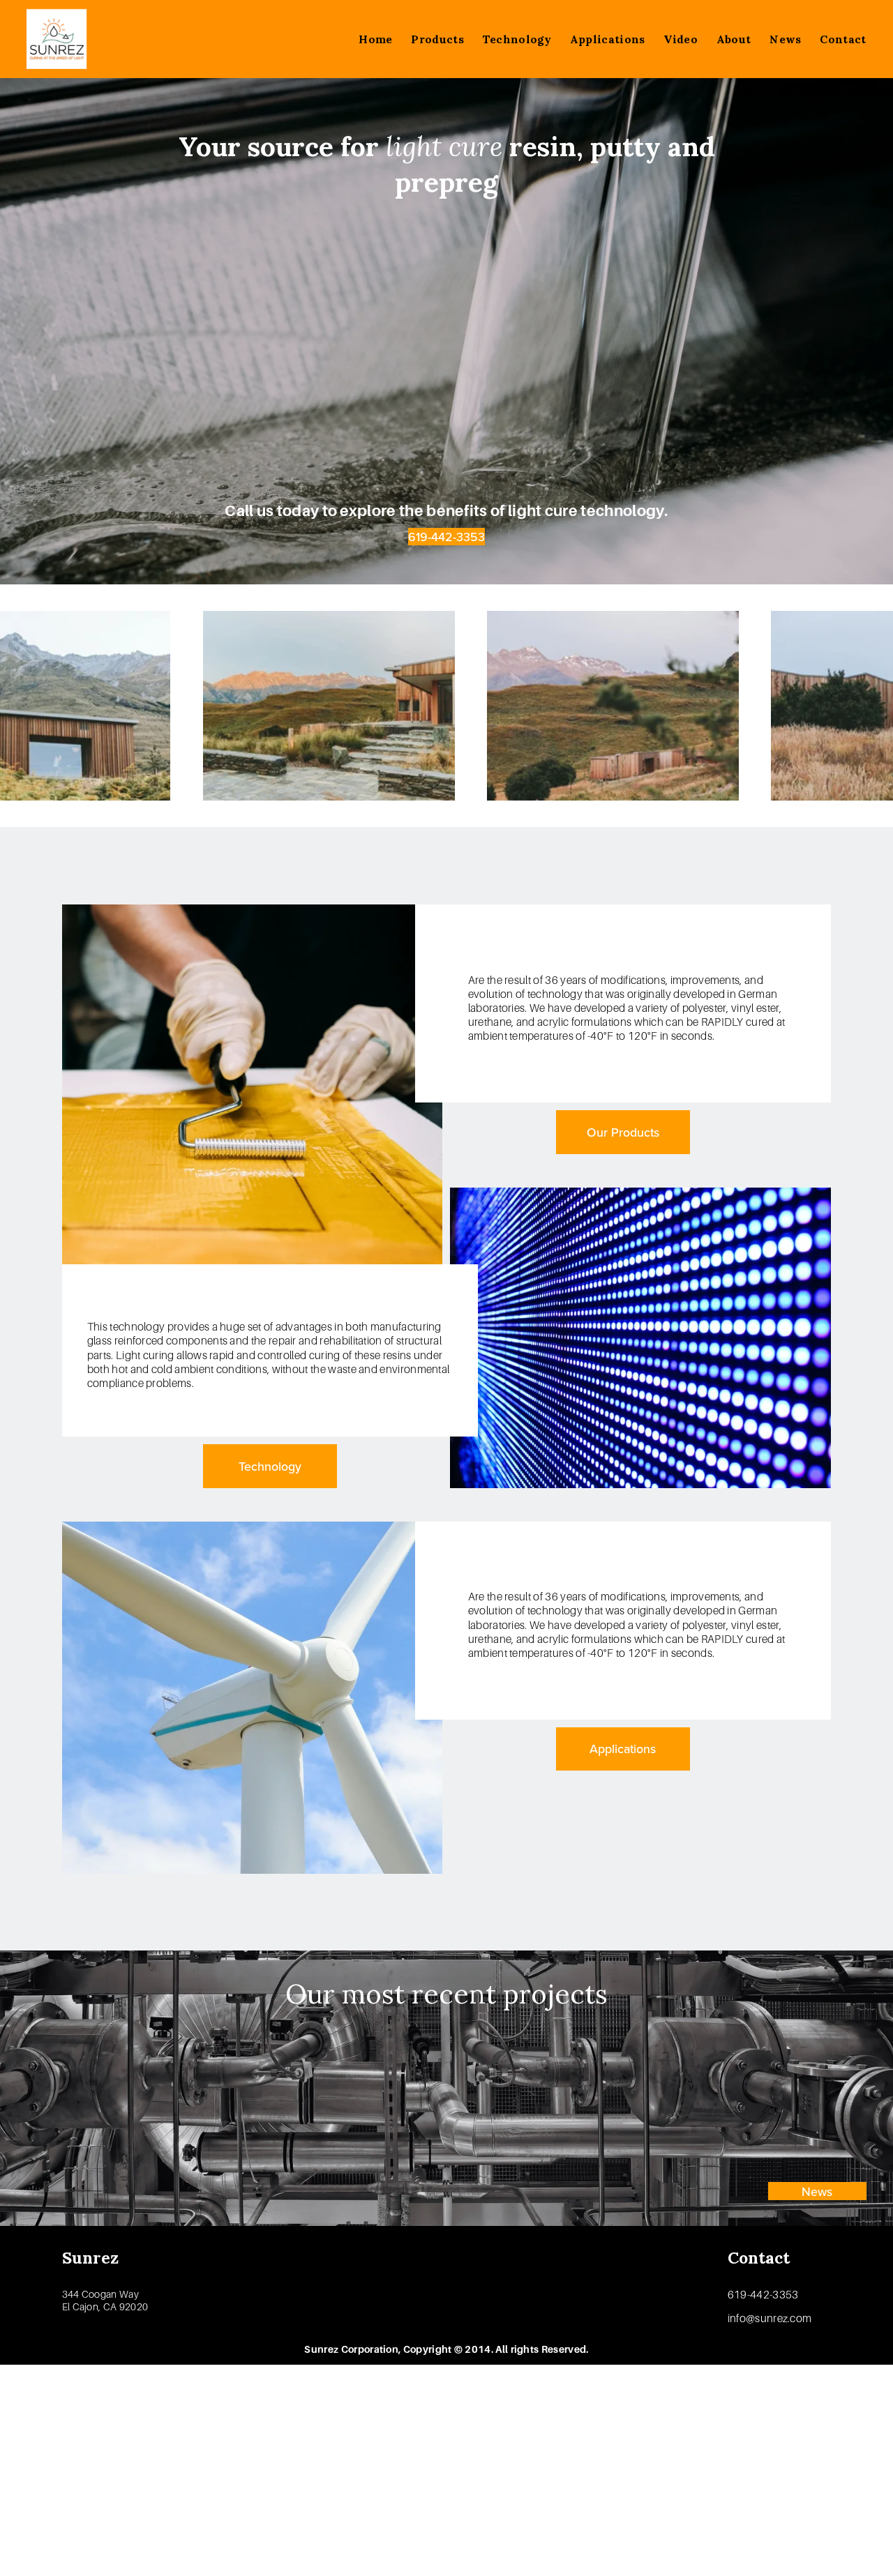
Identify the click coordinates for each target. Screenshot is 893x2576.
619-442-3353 (446, 537)
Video (681, 39)
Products (437, 39)
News (785, 39)
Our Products (623, 1132)
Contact (843, 39)
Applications (608, 39)
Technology (517, 39)
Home (375, 39)
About (734, 39)
